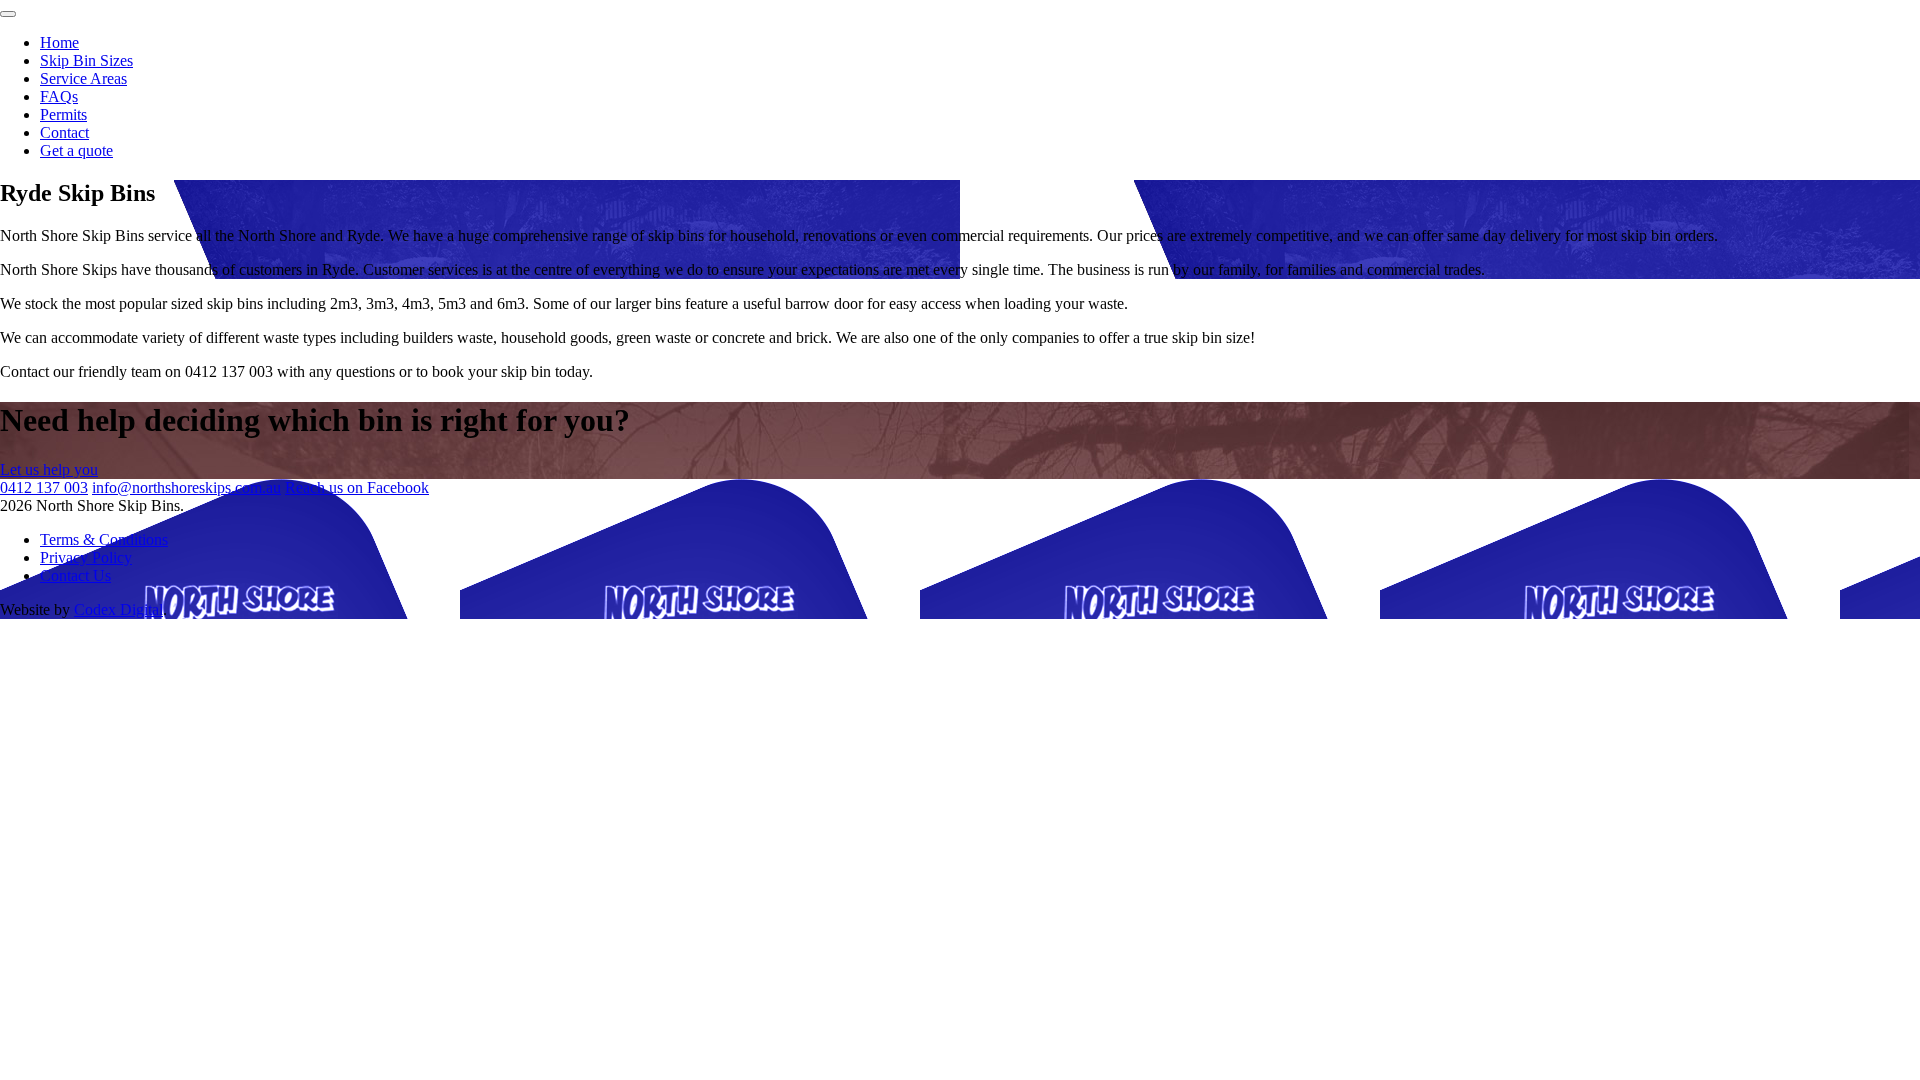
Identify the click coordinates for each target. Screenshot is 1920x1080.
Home (59, 42)
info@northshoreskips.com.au (186, 487)
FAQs (59, 96)
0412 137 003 (44, 487)
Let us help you (49, 469)
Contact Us (75, 575)
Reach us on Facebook (357, 487)
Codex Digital (118, 609)
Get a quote (76, 150)
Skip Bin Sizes (86, 60)
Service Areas (83, 78)
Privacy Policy (86, 557)
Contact (64, 132)
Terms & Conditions (104, 539)
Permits (63, 114)
